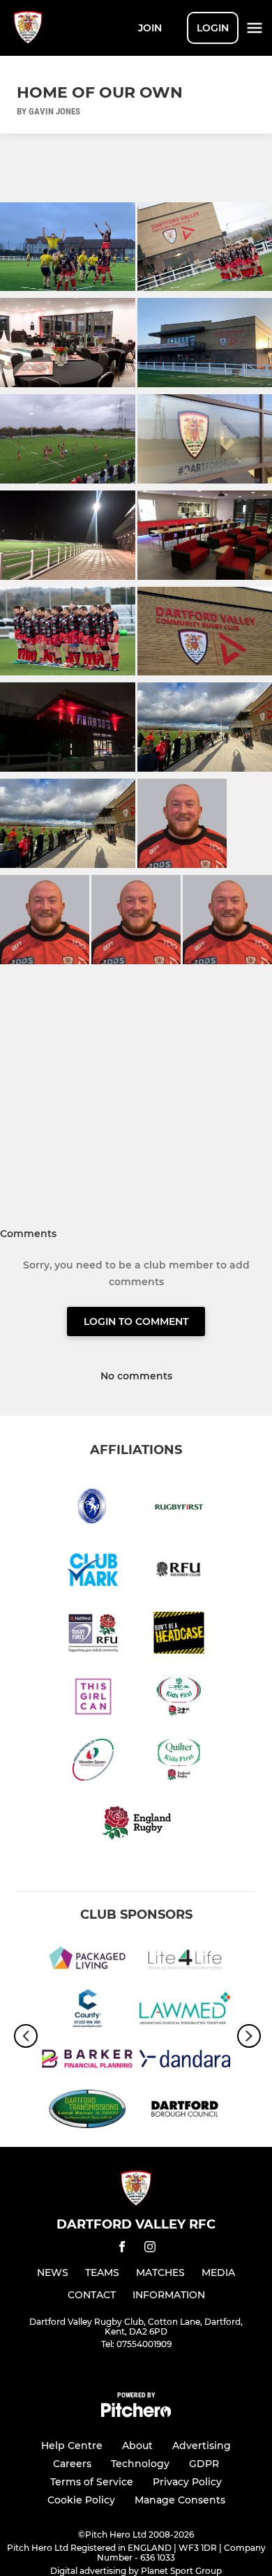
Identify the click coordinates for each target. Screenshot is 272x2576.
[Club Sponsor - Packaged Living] (87, 1960)
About (137, 2446)
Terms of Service (92, 2482)
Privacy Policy (187, 2482)
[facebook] (122, 2249)
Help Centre (72, 2446)
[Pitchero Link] (136, 2414)
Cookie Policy (81, 2500)
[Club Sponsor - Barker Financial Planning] (87, 2061)
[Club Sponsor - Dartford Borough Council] (185, 2111)
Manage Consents (180, 2500)
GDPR (204, 2464)
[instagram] (150, 2249)
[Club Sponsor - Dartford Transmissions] (87, 2111)
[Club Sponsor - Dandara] (185, 2061)
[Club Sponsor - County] (87, 2011)
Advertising (202, 2446)
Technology (140, 2464)
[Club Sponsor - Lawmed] (185, 2011)
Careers (72, 2464)
